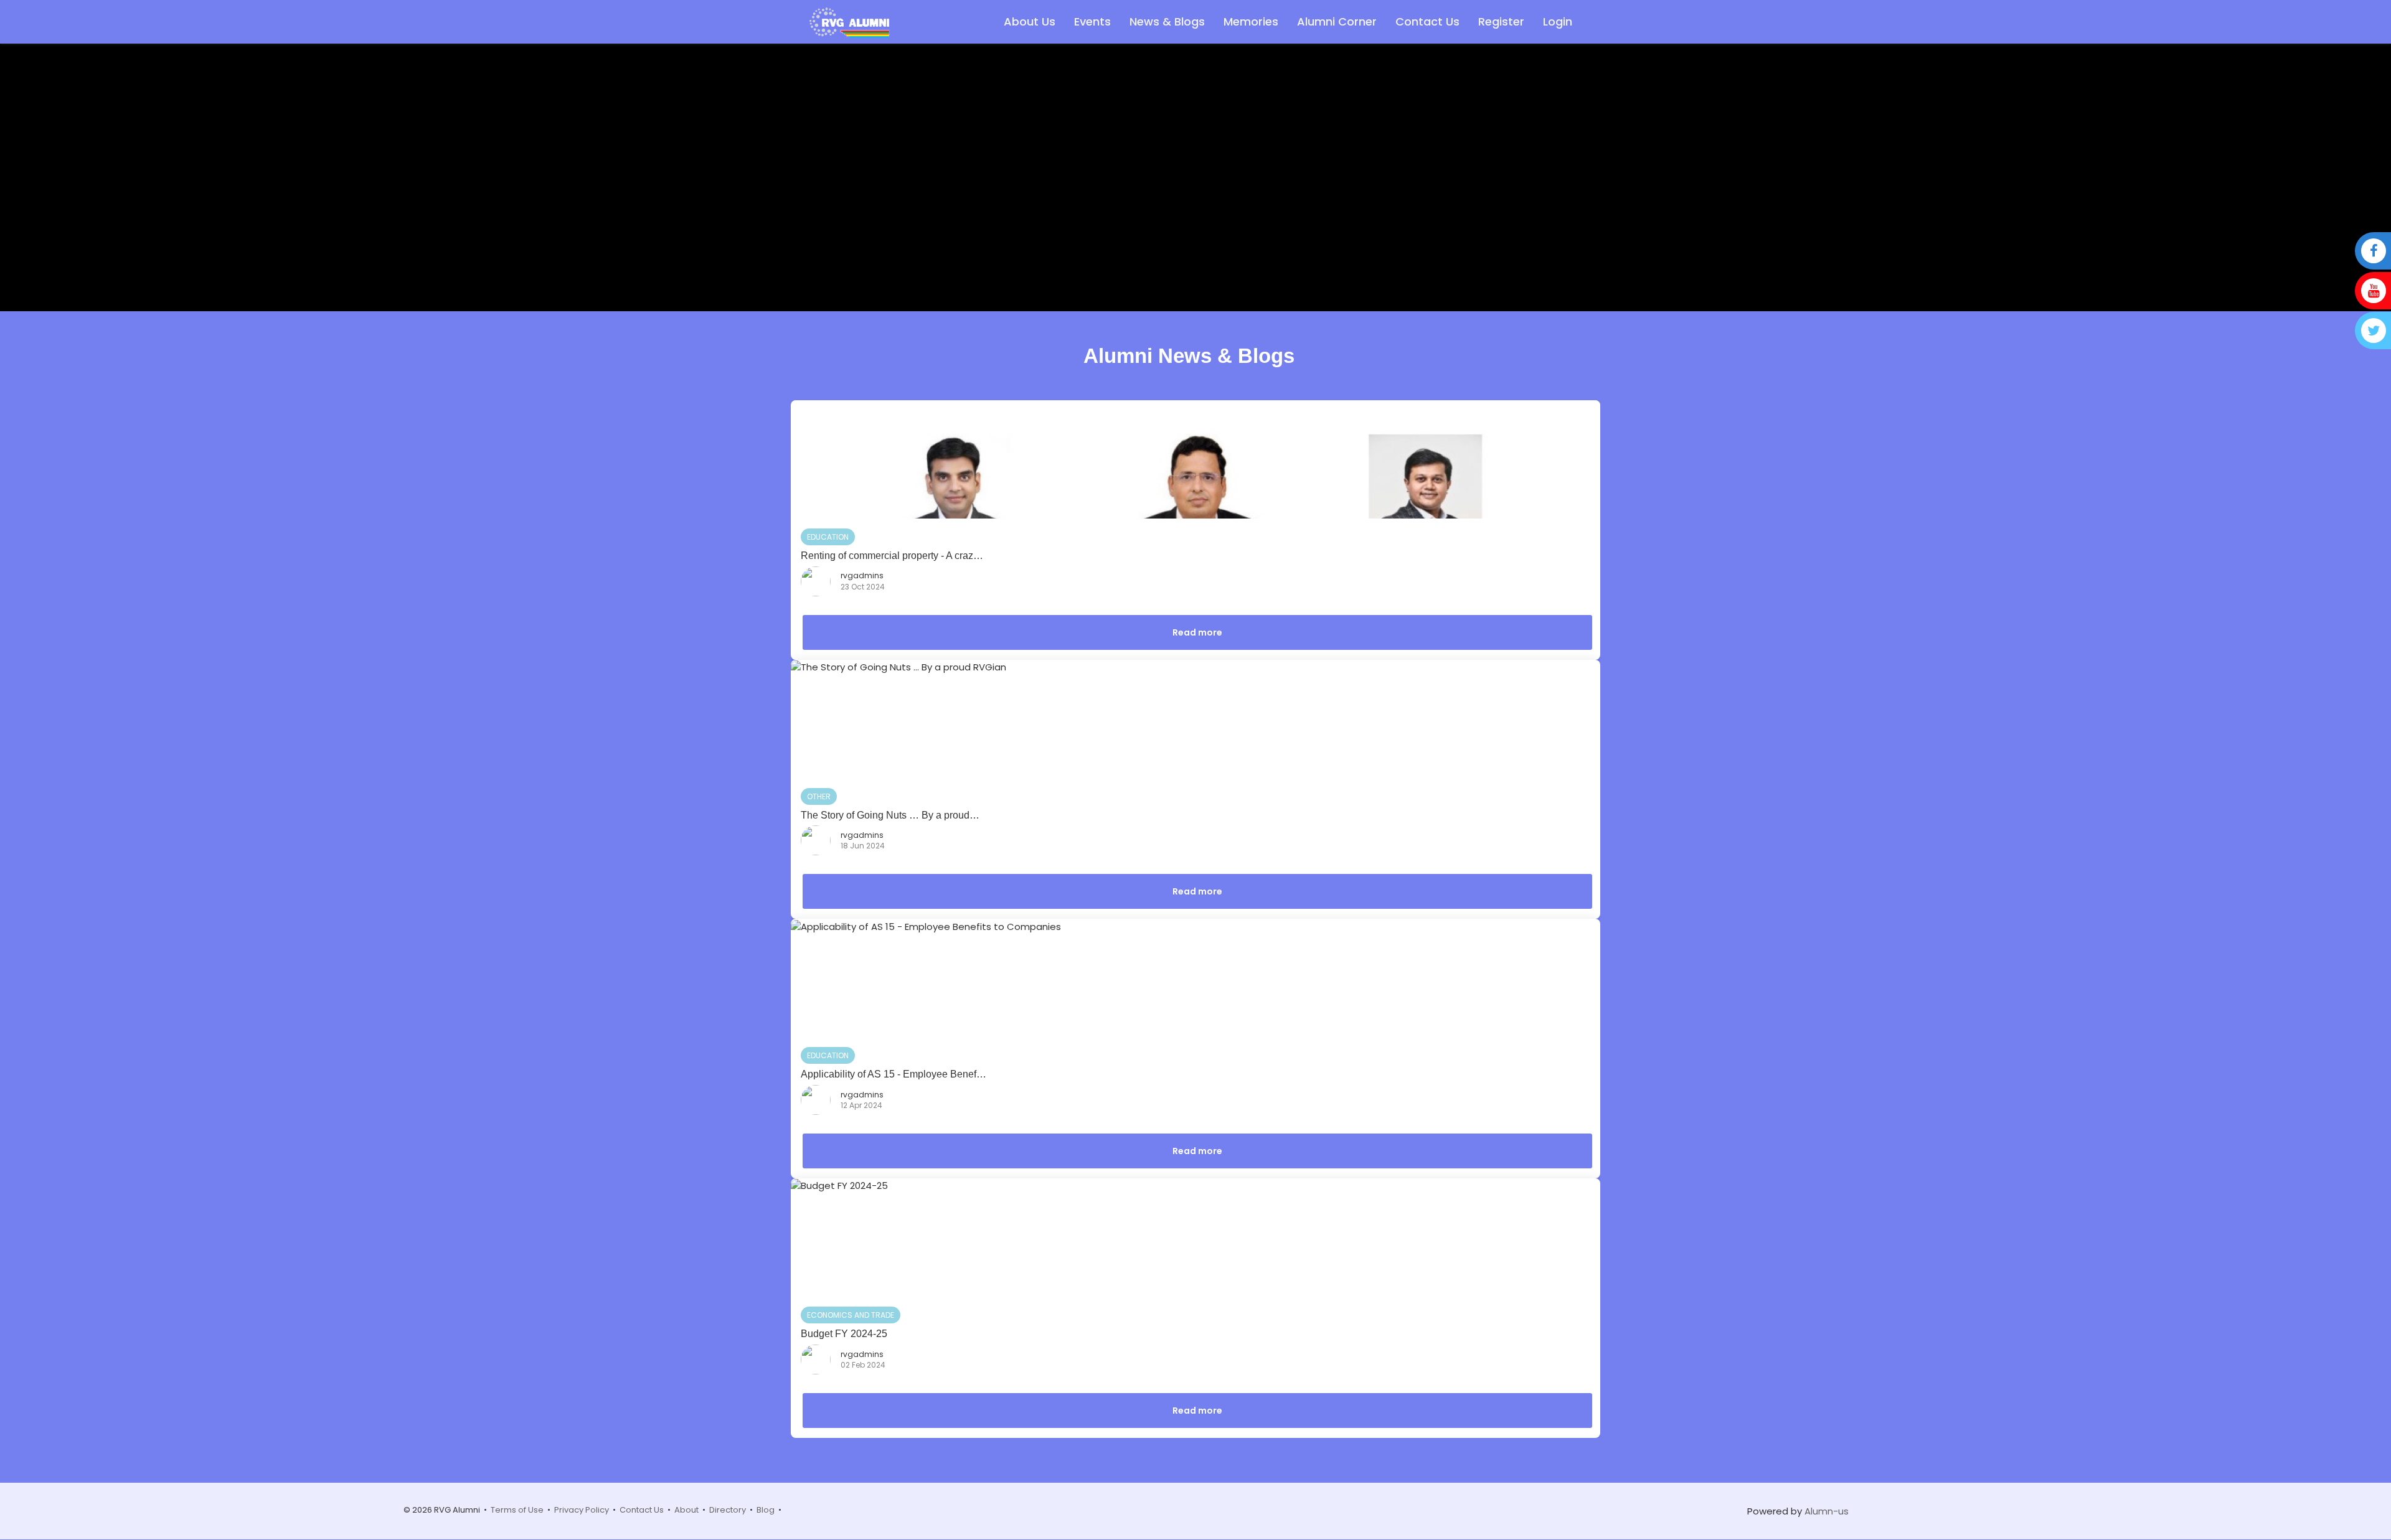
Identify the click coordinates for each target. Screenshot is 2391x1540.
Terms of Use (517, 1510)
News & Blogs (1167, 21)
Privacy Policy (582, 1510)
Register (1501, 21)
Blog (766, 1510)
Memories (1251, 21)
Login (1558, 21)
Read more (1197, 632)
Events (1092, 21)
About (686, 1510)
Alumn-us (1827, 1511)
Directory (728, 1510)
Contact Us (1427, 21)
